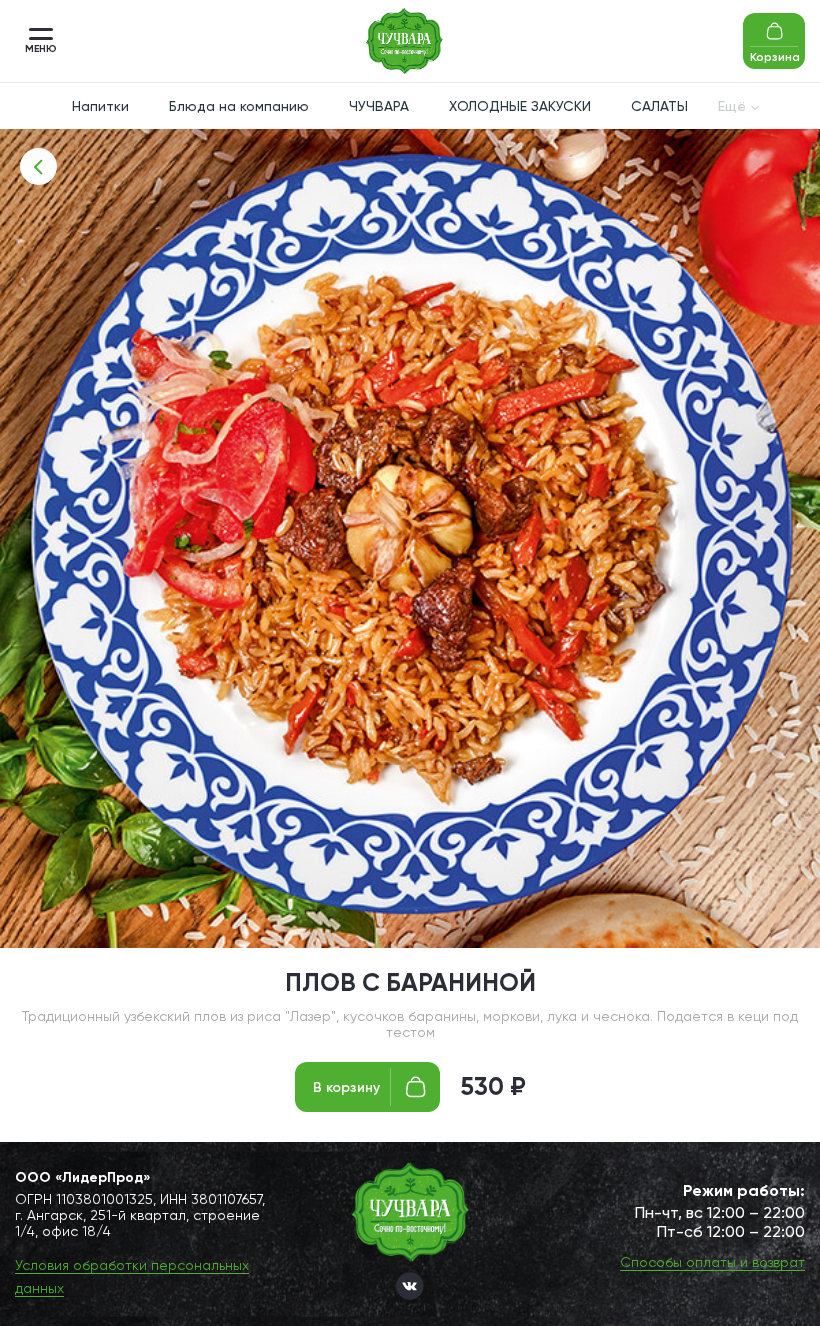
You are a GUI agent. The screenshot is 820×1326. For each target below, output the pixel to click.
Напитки (100, 106)
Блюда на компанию (239, 106)
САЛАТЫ (659, 106)
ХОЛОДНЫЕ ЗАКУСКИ (520, 106)
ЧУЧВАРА (379, 106)
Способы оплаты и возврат (712, 1262)
